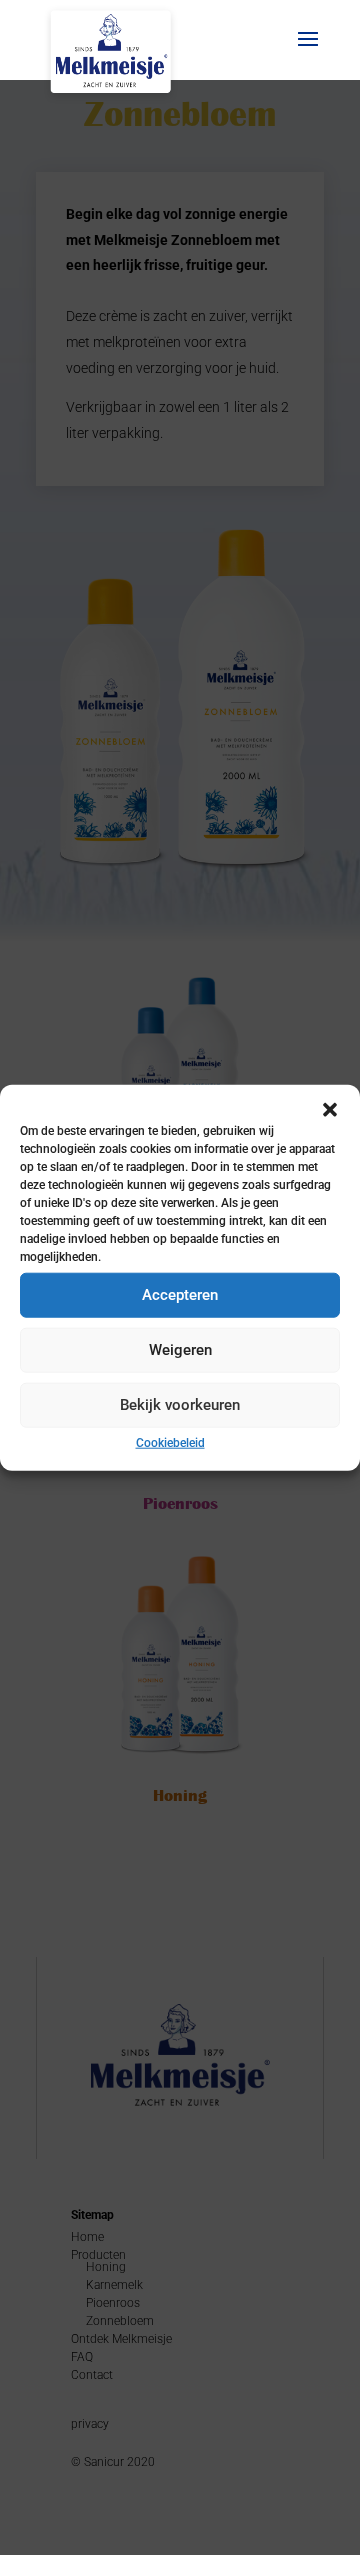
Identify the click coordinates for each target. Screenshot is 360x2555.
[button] (330, 1109)
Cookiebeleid (170, 1442)
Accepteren (180, 1295)
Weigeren (180, 1350)
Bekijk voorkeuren (180, 1405)
